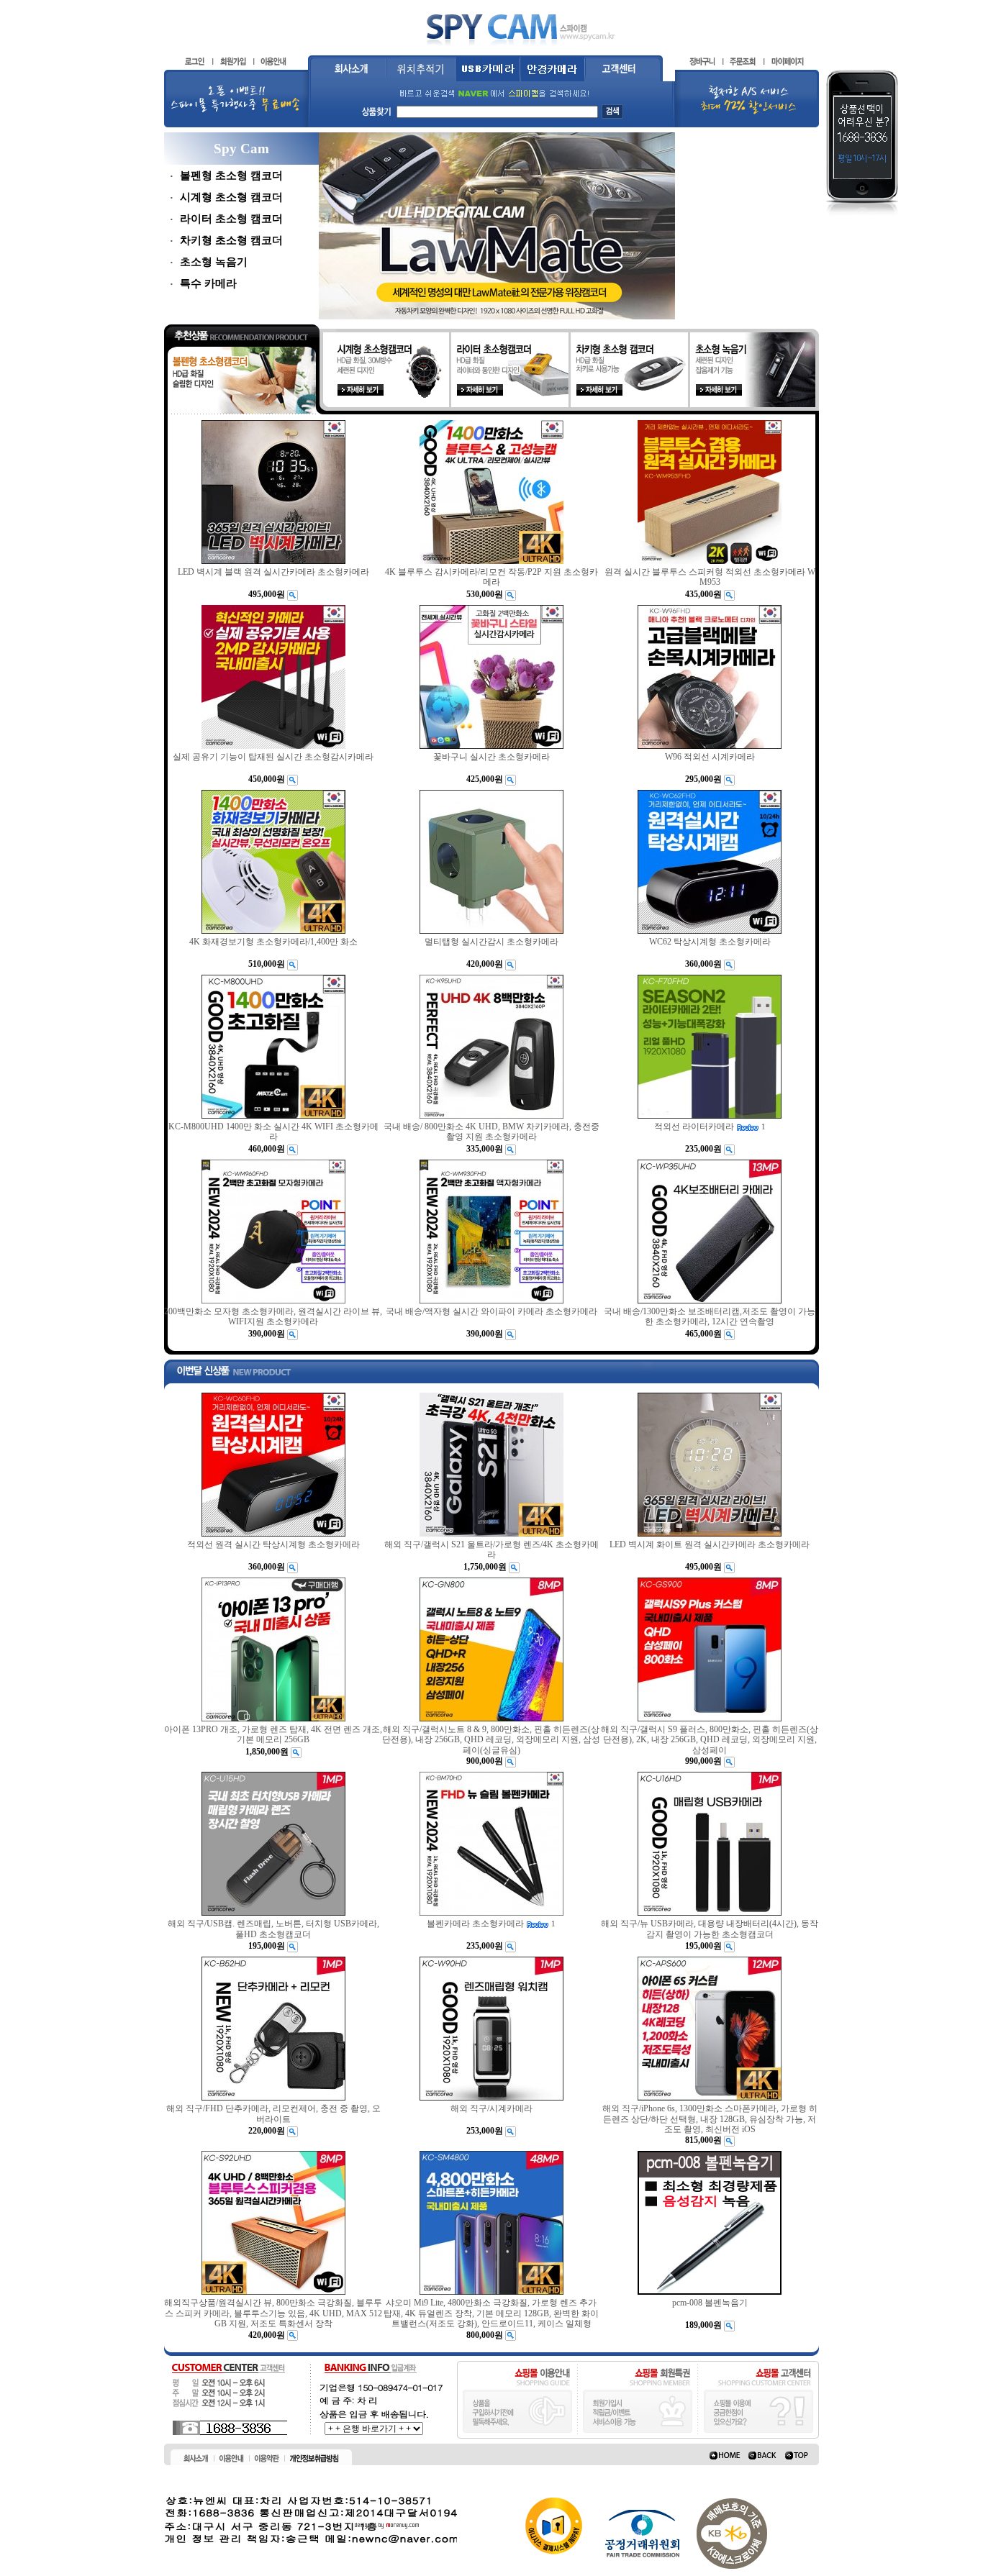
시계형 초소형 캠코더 (231, 197)
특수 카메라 (208, 283)
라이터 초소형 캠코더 (231, 219)
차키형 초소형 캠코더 (231, 240)
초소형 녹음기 (214, 262)
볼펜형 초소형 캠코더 (231, 176)
